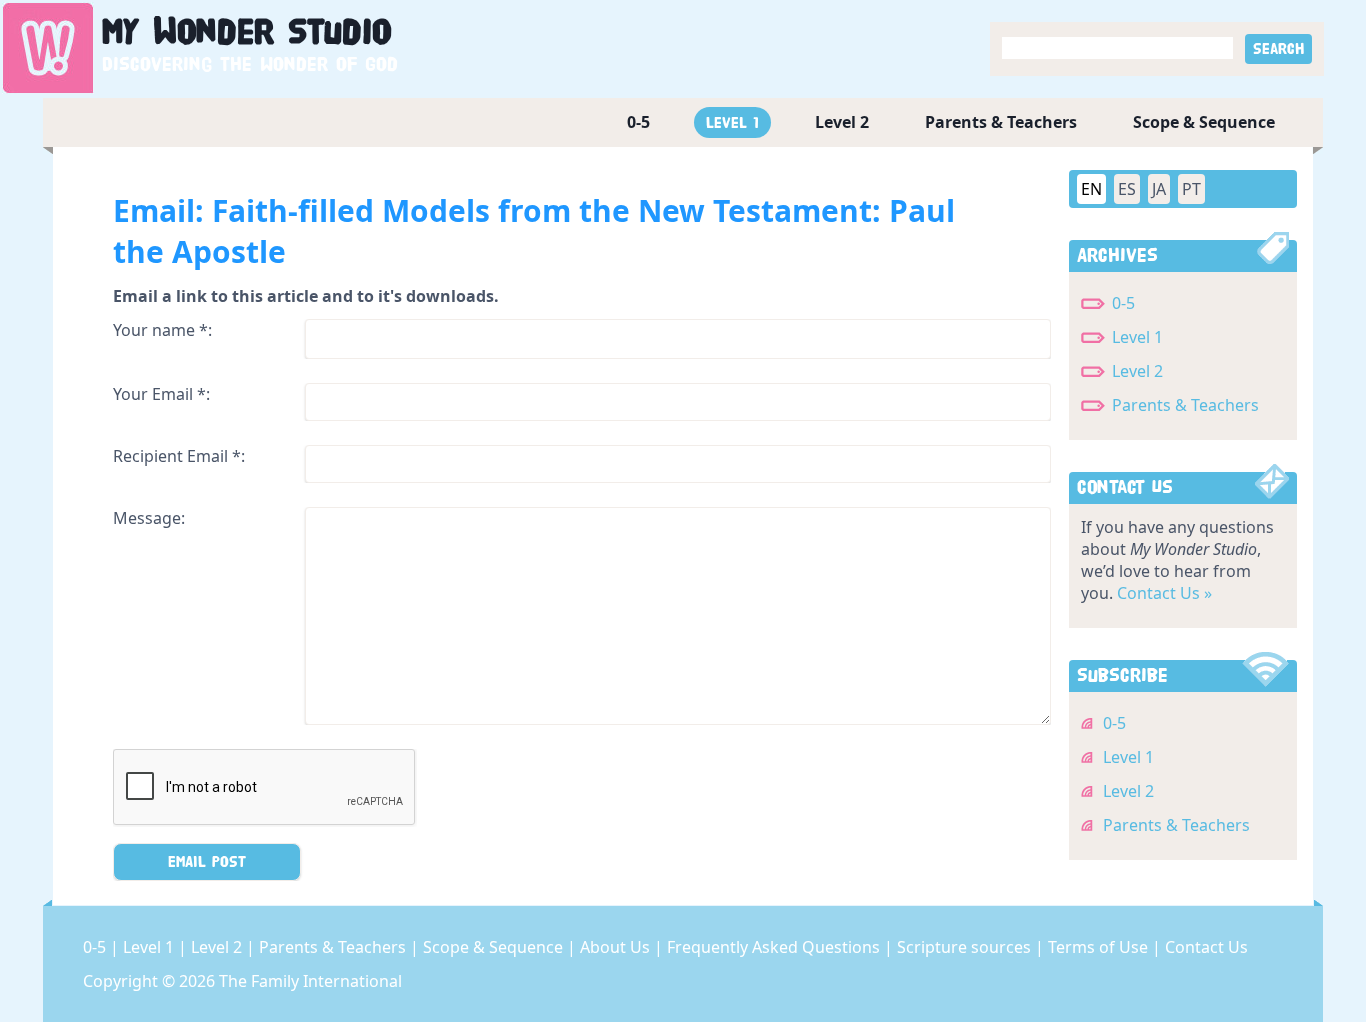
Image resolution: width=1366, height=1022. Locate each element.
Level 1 (732, 122)
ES (1127, 189)
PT (1191, 189)
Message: (149, 518)
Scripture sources (966, 947)
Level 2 (842, 122)
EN (1091, 189)
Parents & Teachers (1001, 122)
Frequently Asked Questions (775, 947)
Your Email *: (161, 394)
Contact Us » (1164, 593)
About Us (617, 947)
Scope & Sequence (1204, 122)
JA (1159, 189)
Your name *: (162, 330)
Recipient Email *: (179, 456)
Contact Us (1206, 947)
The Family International (310, 981)
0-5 (638, 122)
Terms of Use (1100, 947)
